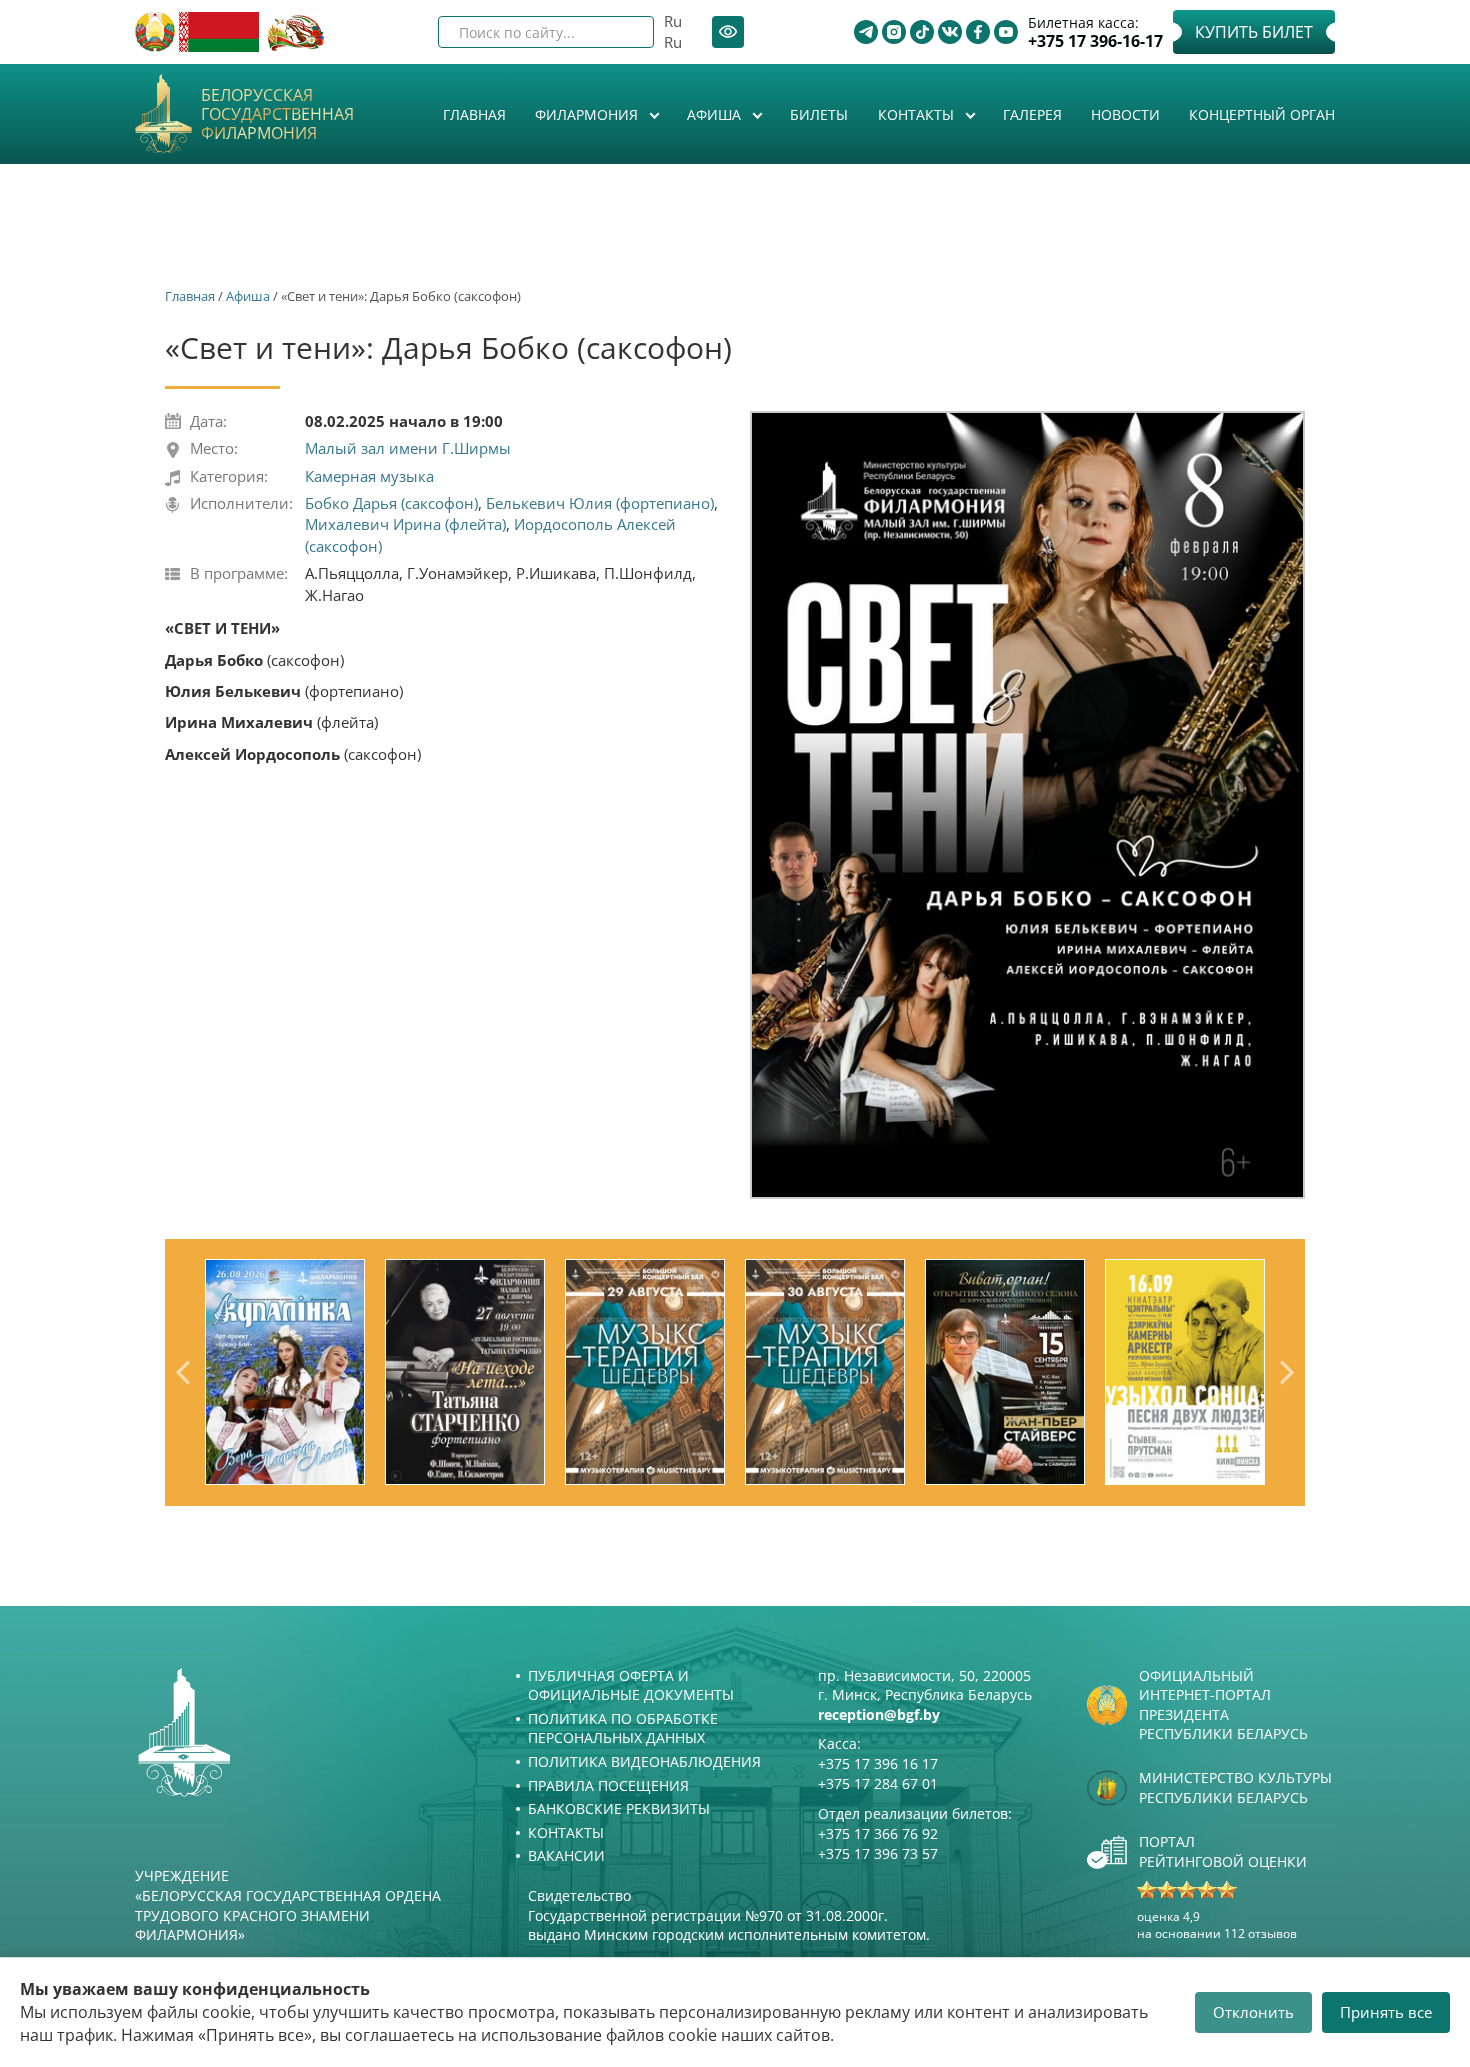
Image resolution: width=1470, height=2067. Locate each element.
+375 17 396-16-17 (1095, 41)
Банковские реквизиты (619, 1808)
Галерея (1032, 114)
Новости (1125, 114)
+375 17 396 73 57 (878, 1853)
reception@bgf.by (879, 1714)
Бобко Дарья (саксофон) (391, 503)
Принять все (1386, 2012)
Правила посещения (608, 1785)
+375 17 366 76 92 (878, 1833)
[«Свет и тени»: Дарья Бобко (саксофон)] (1027, 804)
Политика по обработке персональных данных (623, 1728)
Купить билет (1254, 32)
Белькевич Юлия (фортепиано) (600, 503)
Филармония (588, 114)
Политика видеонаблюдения (644, 1761)
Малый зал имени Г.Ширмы (408, 448)
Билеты (819, 114)
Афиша (716, 114)
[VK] (950, 32)
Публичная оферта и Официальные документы (631, 1685)
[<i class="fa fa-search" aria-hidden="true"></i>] (622, 32)
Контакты (918, 114)
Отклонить (1253, 2012)
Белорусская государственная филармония (277, 115)
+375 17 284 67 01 (878, 1783)
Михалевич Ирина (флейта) (405, 524)
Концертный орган (1262, 114)
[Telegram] (866, 32)
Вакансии (566, 1855)
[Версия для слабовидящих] (728, 32)
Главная (474, 114)
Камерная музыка (369, 476)
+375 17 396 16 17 (878, 1763)
